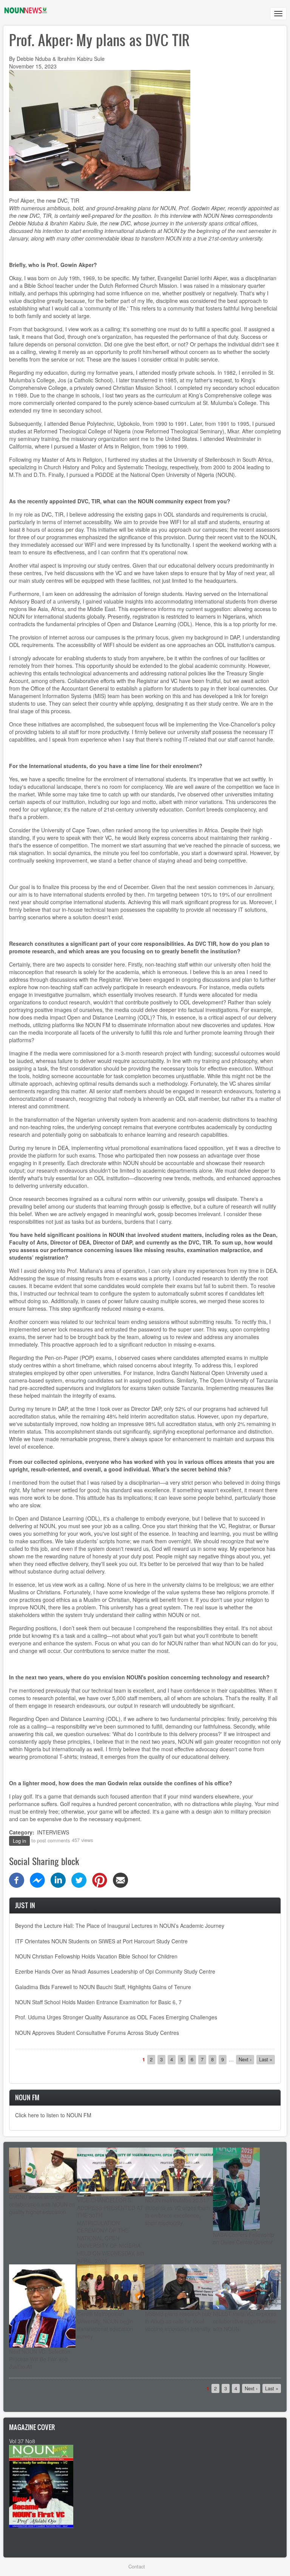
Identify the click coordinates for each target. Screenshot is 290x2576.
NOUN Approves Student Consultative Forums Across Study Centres (97, 2033)
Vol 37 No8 (22, 2441)
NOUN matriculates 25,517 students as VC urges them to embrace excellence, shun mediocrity (177, 2211)
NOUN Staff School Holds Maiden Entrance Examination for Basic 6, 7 (98, 2002)
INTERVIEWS (53, 1832)
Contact (137, 2566)
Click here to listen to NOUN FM (53, 2115)
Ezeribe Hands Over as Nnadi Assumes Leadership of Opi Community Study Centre (115, 1971)
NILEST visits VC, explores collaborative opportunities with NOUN (245, 2321)
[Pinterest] (100, 1879)
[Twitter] (79, 1879)
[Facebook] (17, 1879)
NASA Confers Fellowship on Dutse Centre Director (244, 2238)
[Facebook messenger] (37, 1879)
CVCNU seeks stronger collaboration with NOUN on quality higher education (42, 2204)
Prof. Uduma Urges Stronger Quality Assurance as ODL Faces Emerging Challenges (116, 2017)
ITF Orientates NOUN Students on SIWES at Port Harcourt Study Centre (101, 1941)
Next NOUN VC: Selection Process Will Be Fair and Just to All (40, 2359)
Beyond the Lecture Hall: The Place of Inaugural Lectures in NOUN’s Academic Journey (120, 1926)
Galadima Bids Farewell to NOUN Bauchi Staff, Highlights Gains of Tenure (103, 1987)
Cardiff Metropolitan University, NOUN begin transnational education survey (105, 2325)
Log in (19, 1841)
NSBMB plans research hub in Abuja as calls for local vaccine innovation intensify (178, 2321)
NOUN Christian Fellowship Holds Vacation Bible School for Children (96, 1956)
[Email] (120, 1879)
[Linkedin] (58, 1879)
